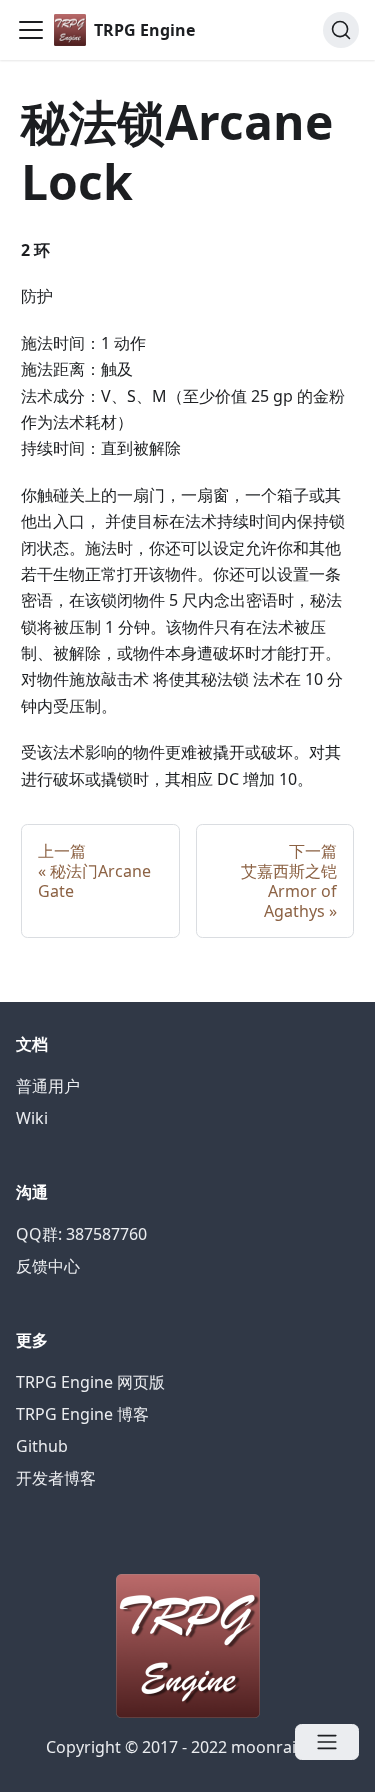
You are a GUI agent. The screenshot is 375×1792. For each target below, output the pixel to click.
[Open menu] (327, 1742)
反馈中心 (48, 1266)
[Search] (341, 30)
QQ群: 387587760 (81, 1234)
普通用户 (48, 1086)
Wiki (32, 1118)
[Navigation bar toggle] (31, 30)
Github (42, 1446)
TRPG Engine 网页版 (90, 1382)
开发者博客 (56, 1478)
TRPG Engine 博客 (82, 1414)
